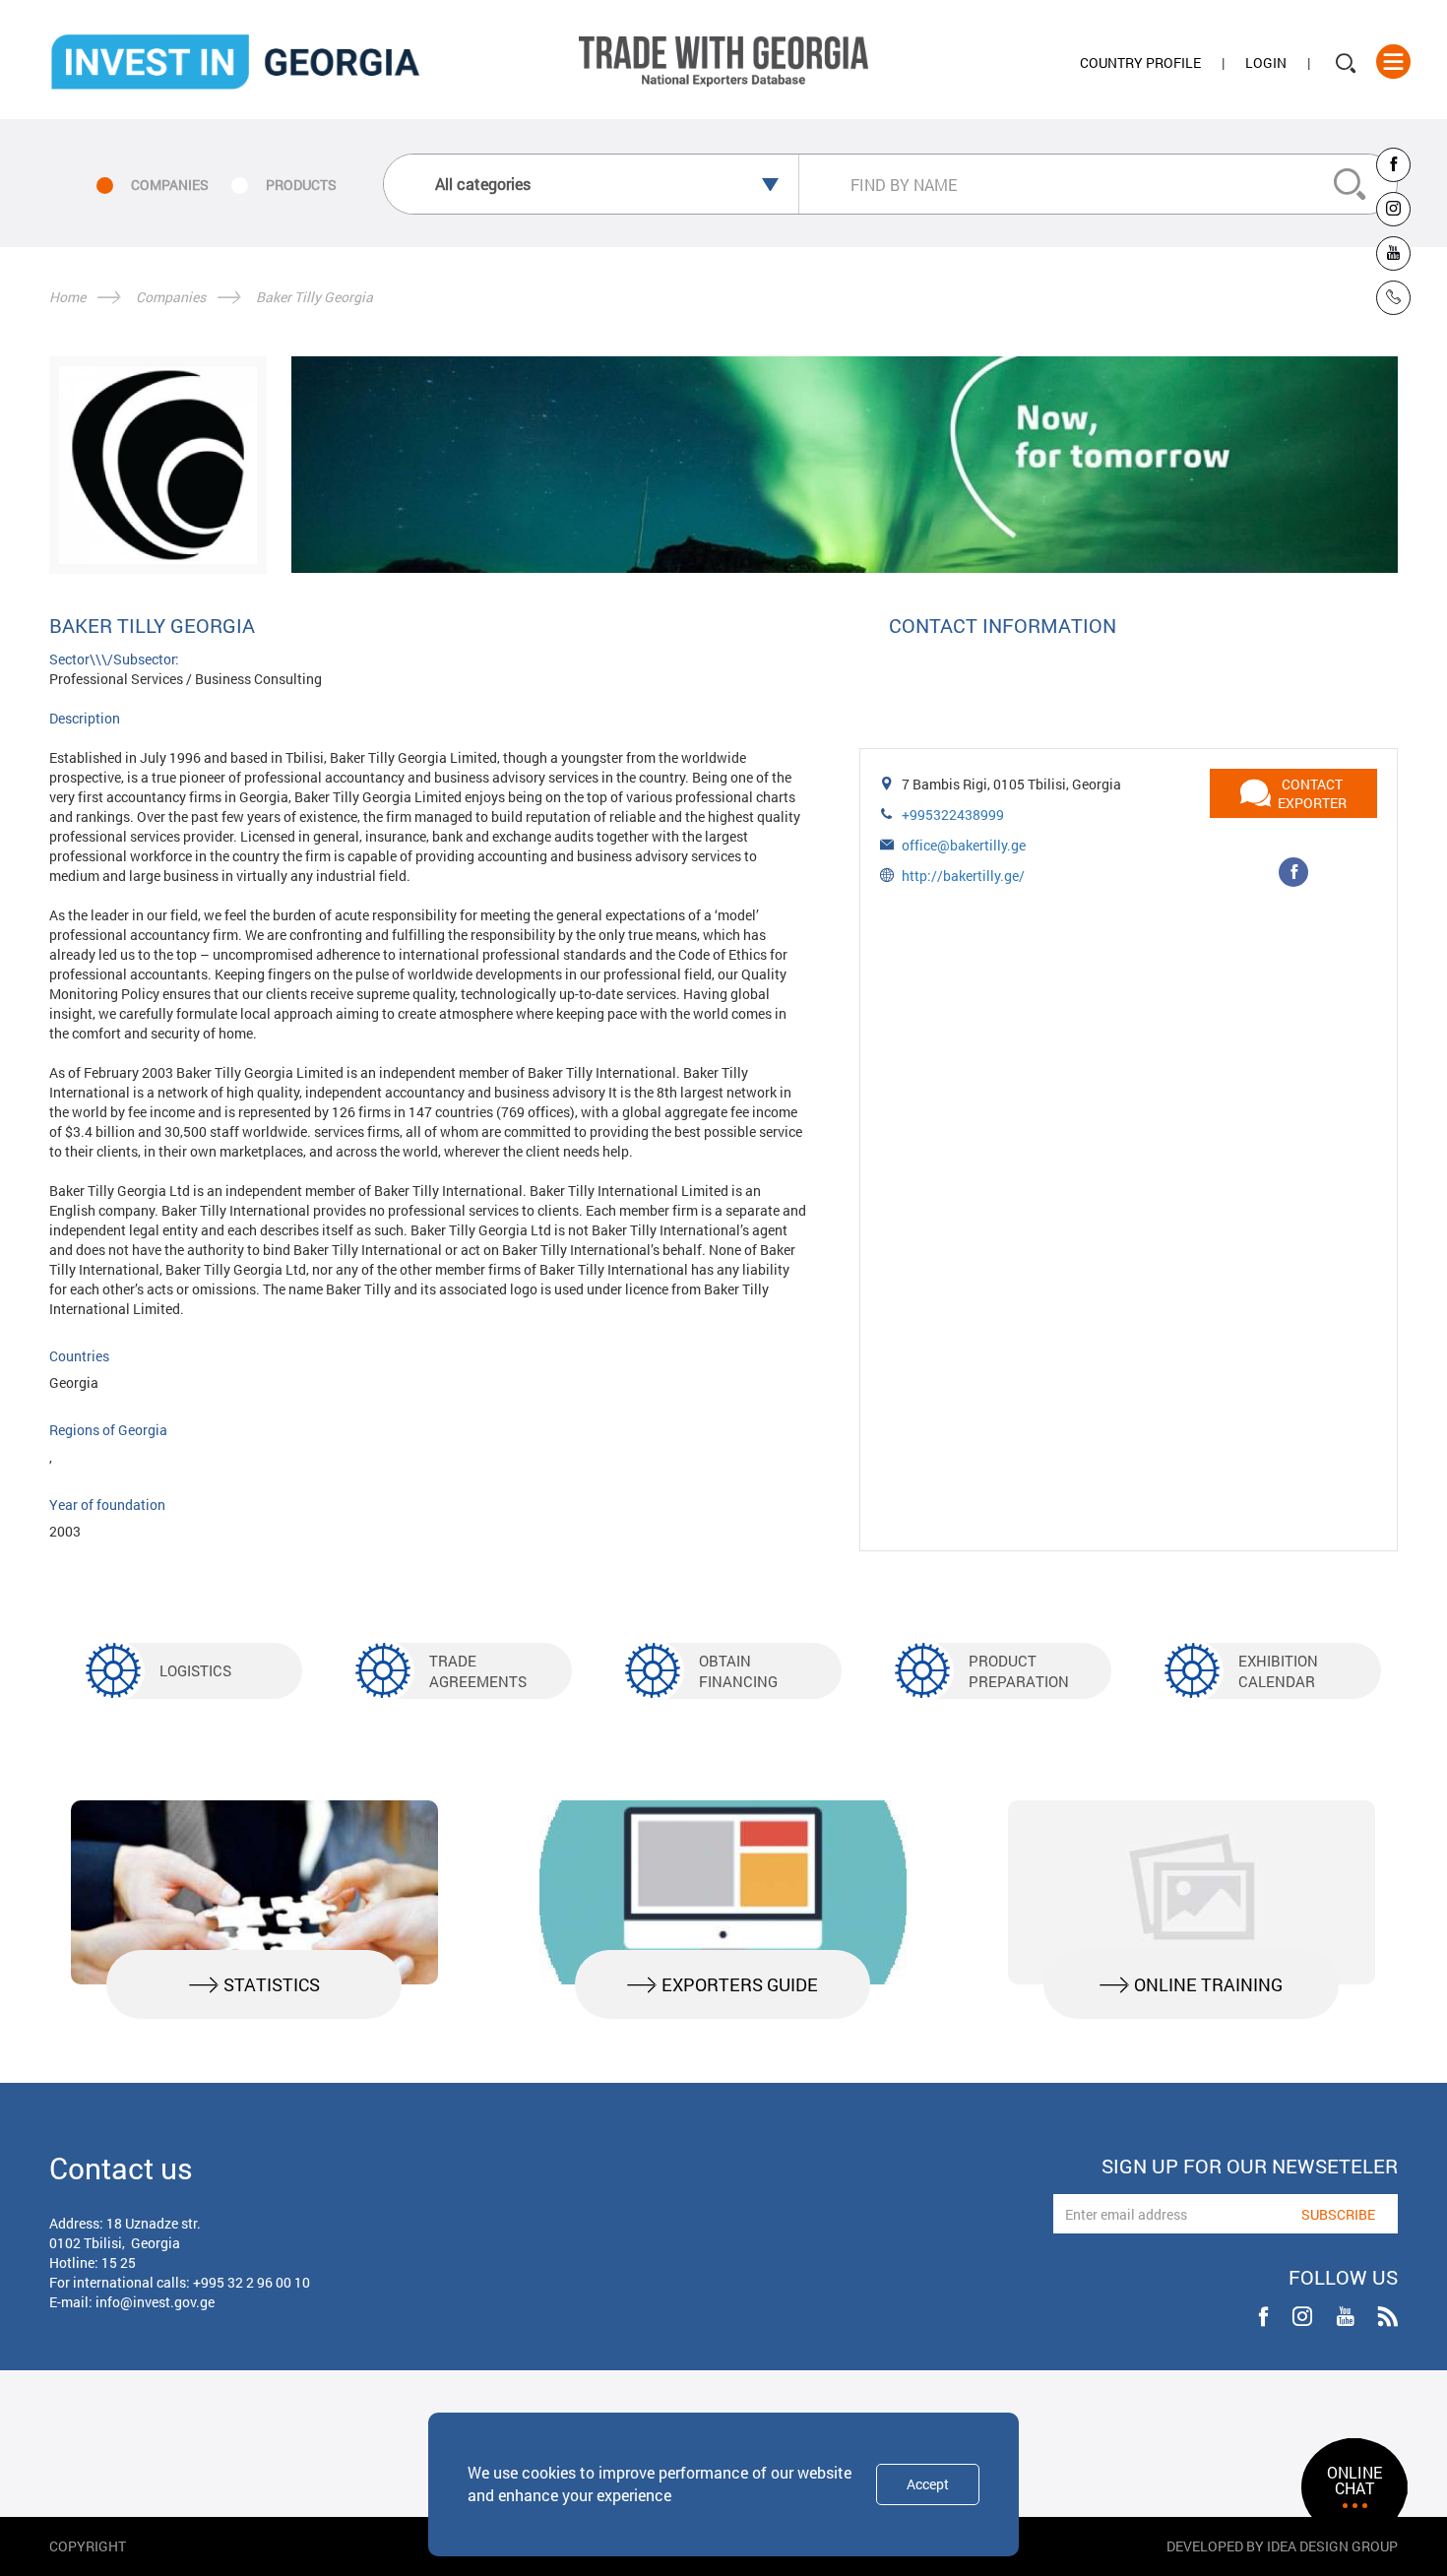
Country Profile (1140, 63)
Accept (928, 2484)
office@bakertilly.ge (964, 845)
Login (1266, 63)
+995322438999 (953, 815)
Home (67, 297)
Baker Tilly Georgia (315, 297)
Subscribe (1338, 2214)
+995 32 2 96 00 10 (252, 2282)
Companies (171, 297)
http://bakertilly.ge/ (963, 876)
